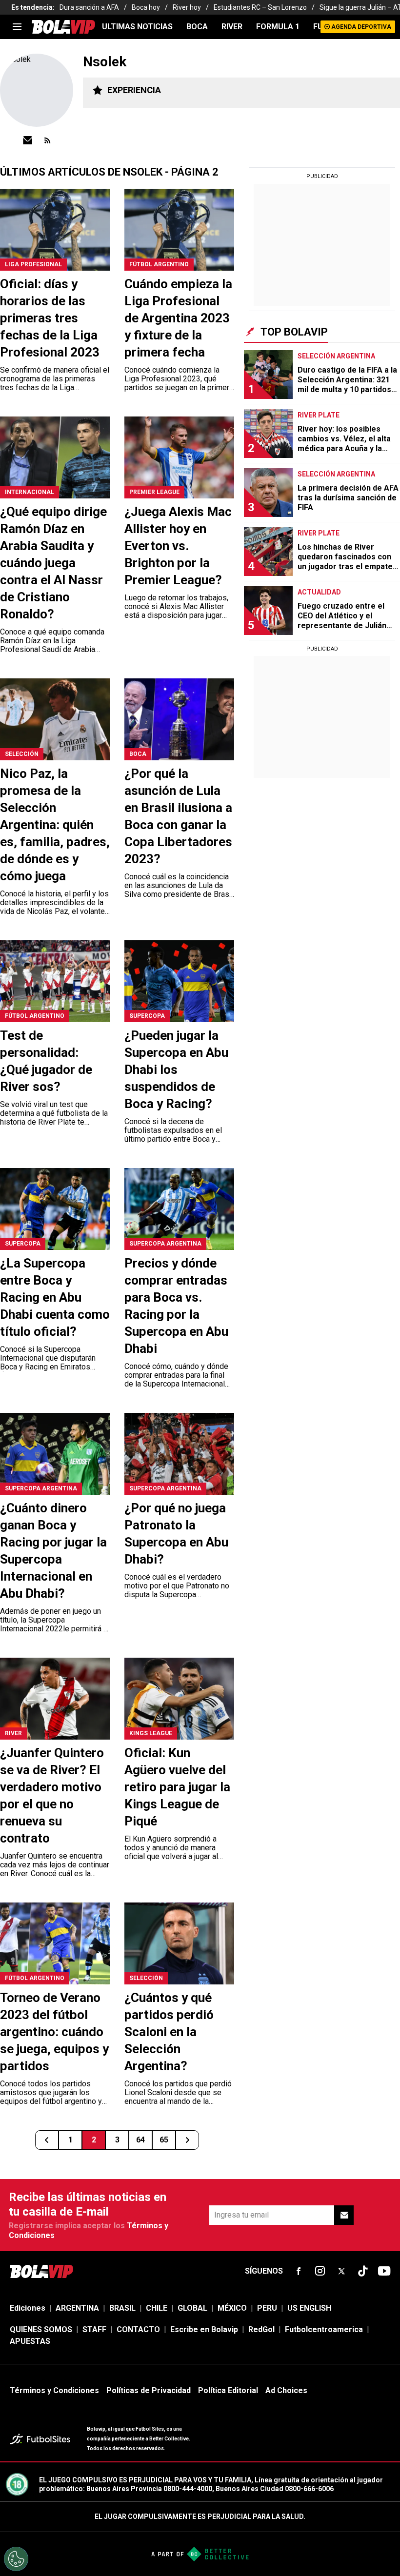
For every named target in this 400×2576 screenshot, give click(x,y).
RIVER (232, 27)
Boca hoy (146, 7)
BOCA (197, 27)
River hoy (187, 7)
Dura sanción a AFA (89, 7)
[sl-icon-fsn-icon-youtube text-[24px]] (384, 2271)
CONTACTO (138, 2329)
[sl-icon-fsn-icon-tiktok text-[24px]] (363, 2271)
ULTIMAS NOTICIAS (137, 27)
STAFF (94, 2329)
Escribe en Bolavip (204, 2329)
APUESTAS (30, 2341)
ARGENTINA (77, 2308)
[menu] (17, 27)
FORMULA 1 (278, 27)
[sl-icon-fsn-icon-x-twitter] (341, 2271)
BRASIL (122, 2308)
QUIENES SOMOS (41, 2329)
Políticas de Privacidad (149, 2390)
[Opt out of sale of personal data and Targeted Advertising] (16, 2559)
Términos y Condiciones (54, 2390)
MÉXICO (232, 2308)
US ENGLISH (309, 2308)
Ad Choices (286, 2390)
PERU (267, 2308)
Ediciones (28, 2308)
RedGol (261, 2329)
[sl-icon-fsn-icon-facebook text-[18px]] (299, 2271)
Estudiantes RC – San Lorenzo (260, 7)
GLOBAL (192, 2308)
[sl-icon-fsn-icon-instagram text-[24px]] (320, 2271)
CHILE (157, 2308)
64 (140, 2140)
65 (164, 2140)
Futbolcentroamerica (324, 2329)
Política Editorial (228, 2390)
